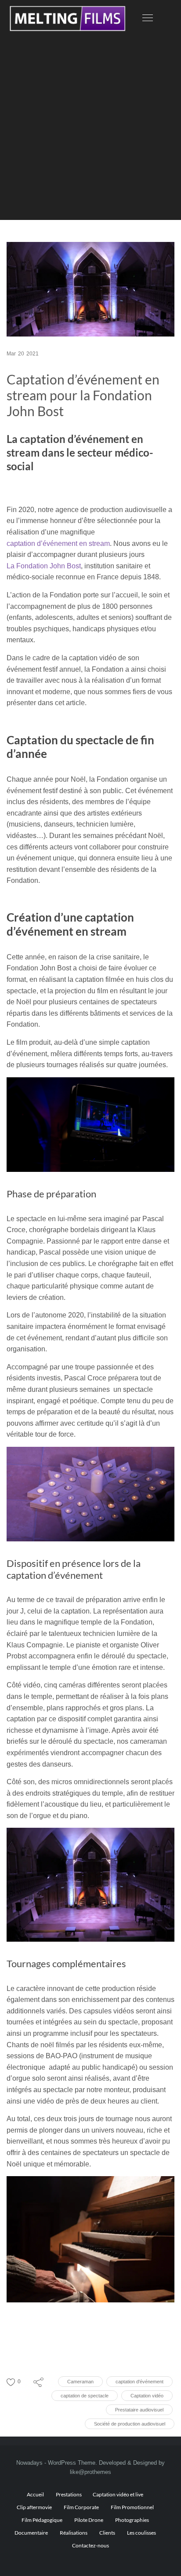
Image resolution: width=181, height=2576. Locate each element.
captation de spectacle (85, 2396)
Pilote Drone (89, 2520)
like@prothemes (90, 2472)
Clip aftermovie (34, 2507)
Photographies (132, 2520)
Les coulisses (141, 2533)
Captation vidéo (147, 2396)
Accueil (35, 2494)
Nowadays (29, 2463)
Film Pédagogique (42, 2520)
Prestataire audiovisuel (139, 2410)
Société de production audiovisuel (130, 2424)
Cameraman (80, 2382)
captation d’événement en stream (58, 543)
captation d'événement (139, 2382)
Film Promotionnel (132, 2507)
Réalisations (74, 2533)
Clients (107, 2533)
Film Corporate (81, 2507)
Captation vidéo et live (118, 2494)
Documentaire (31, 2533)
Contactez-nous (90, 2545)
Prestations (69, 2494)
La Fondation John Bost (44, 566)
